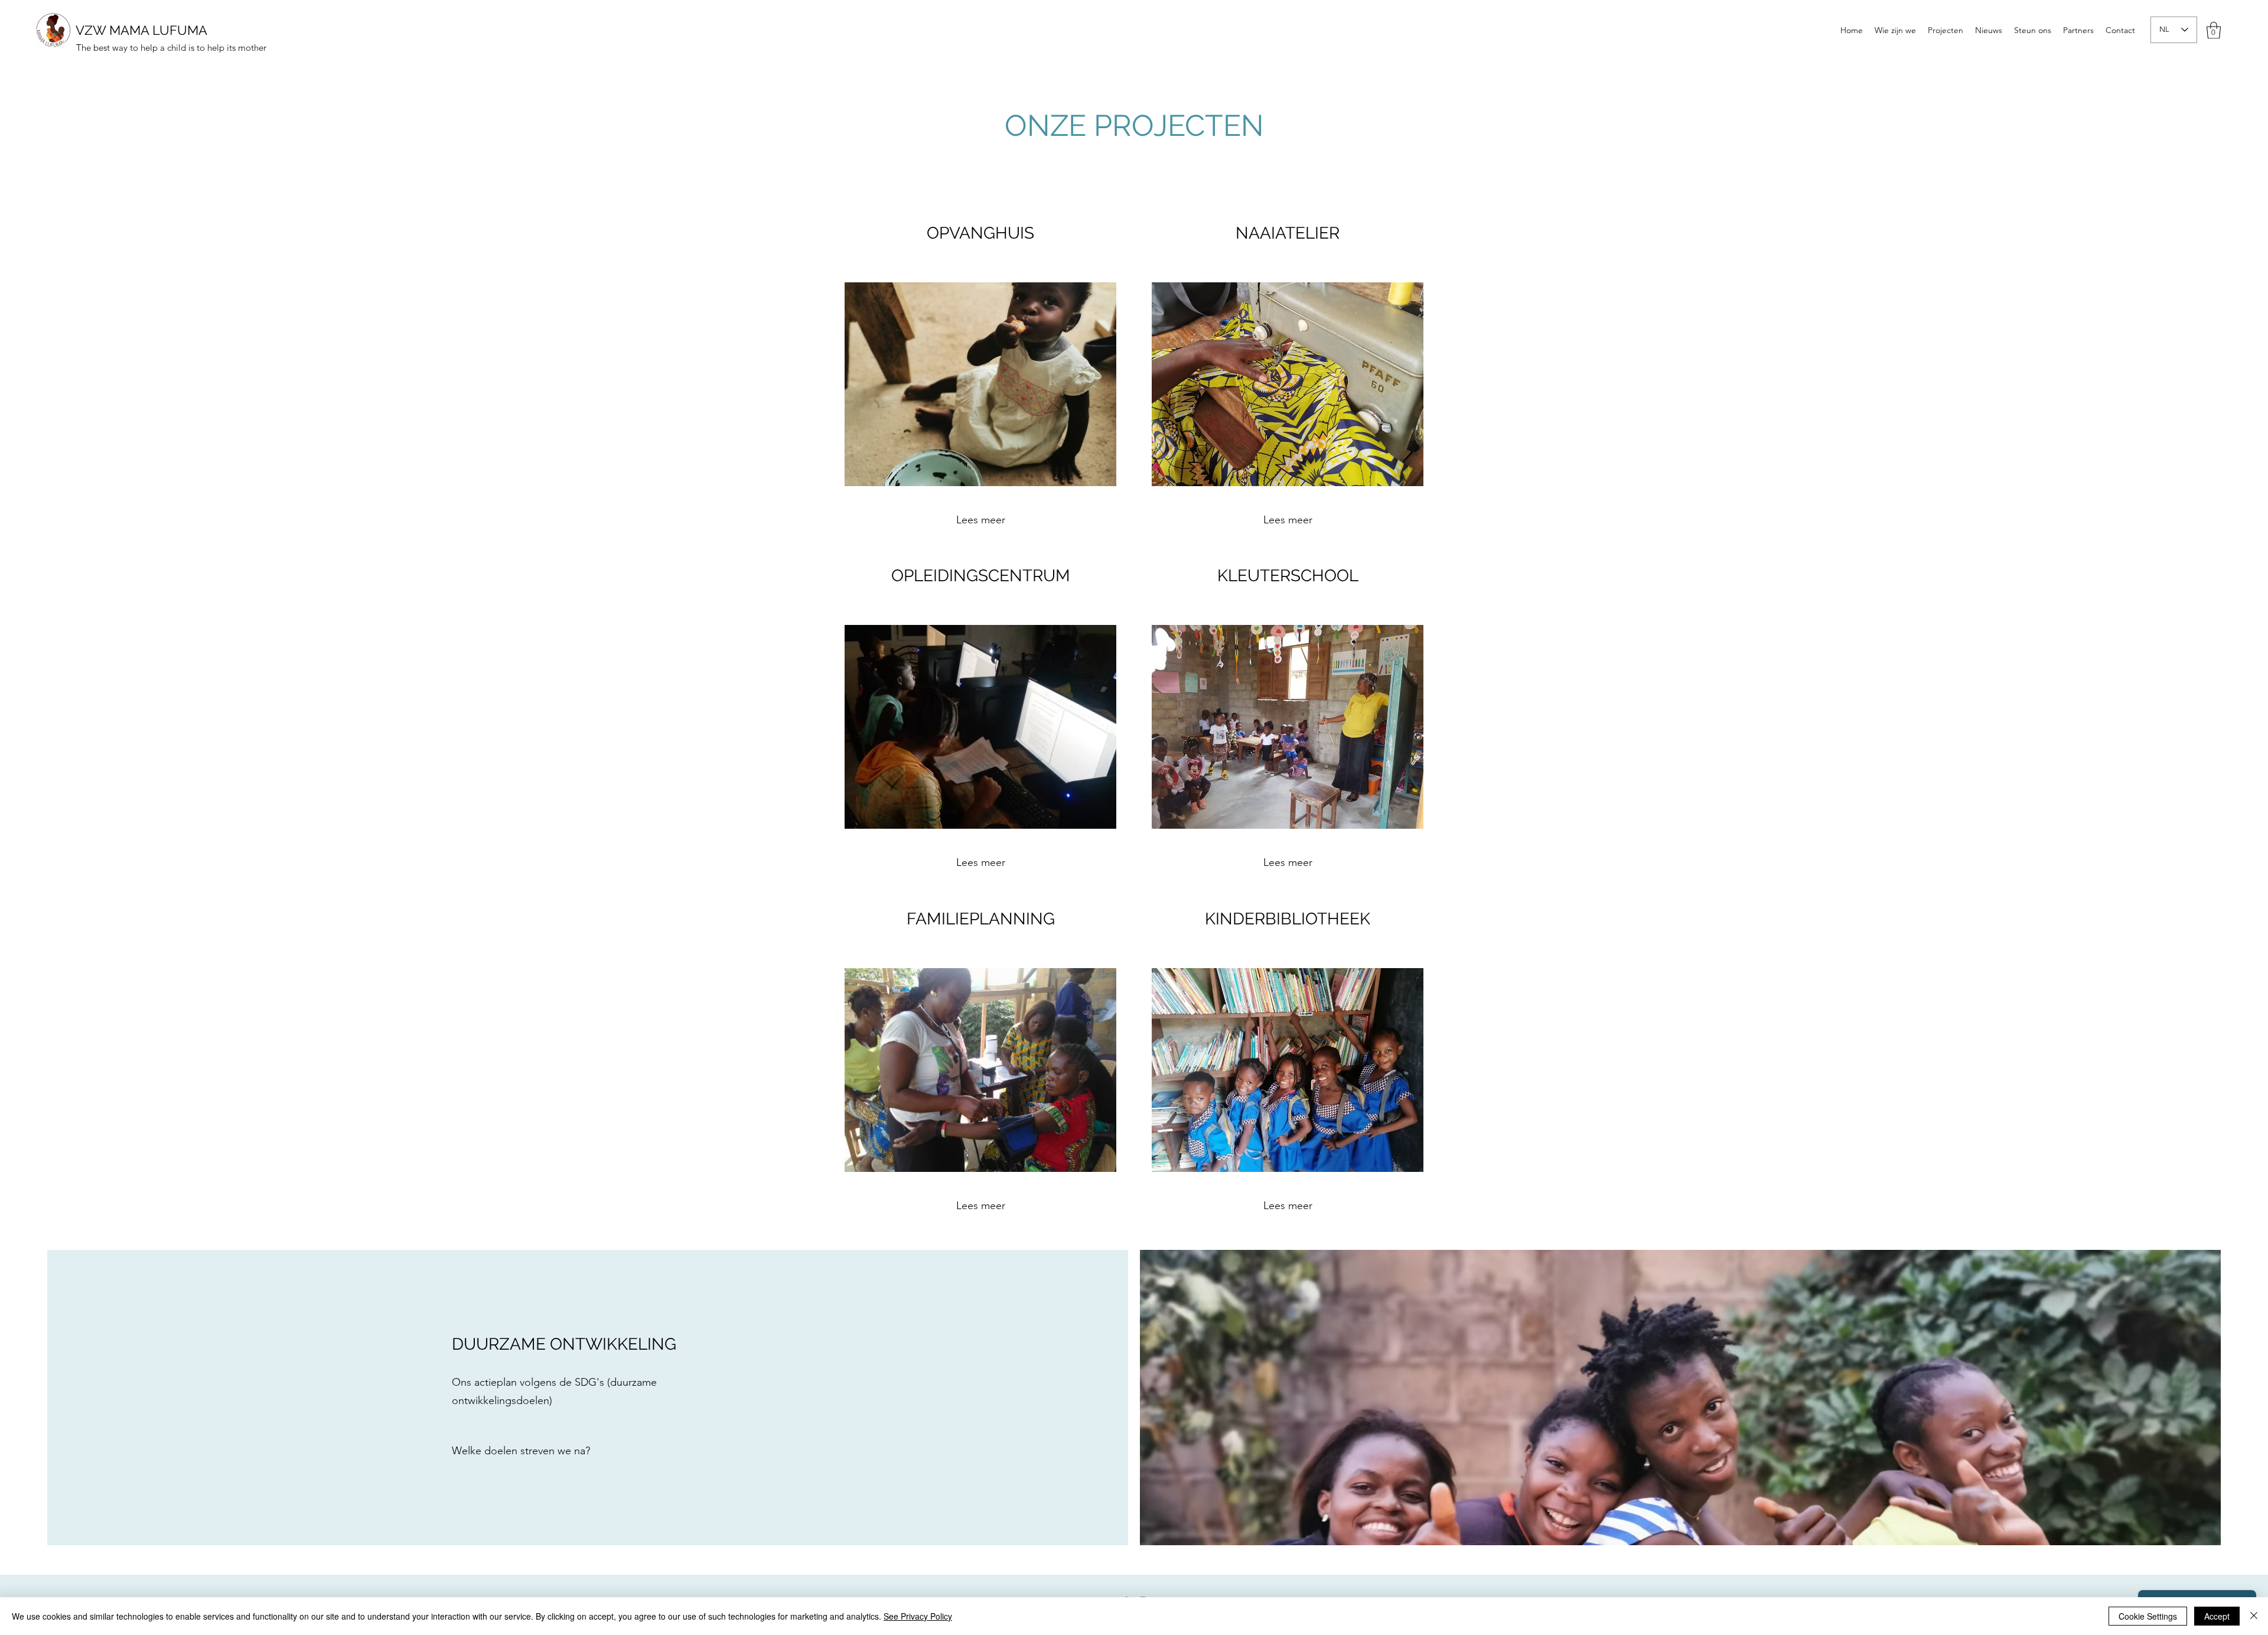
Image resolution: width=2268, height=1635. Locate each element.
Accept (2217, 1616)
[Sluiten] (2254, 1616)
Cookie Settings (2148, 1616)
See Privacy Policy (918, 1616)
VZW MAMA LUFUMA (141, 30)
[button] (2214, 30)
